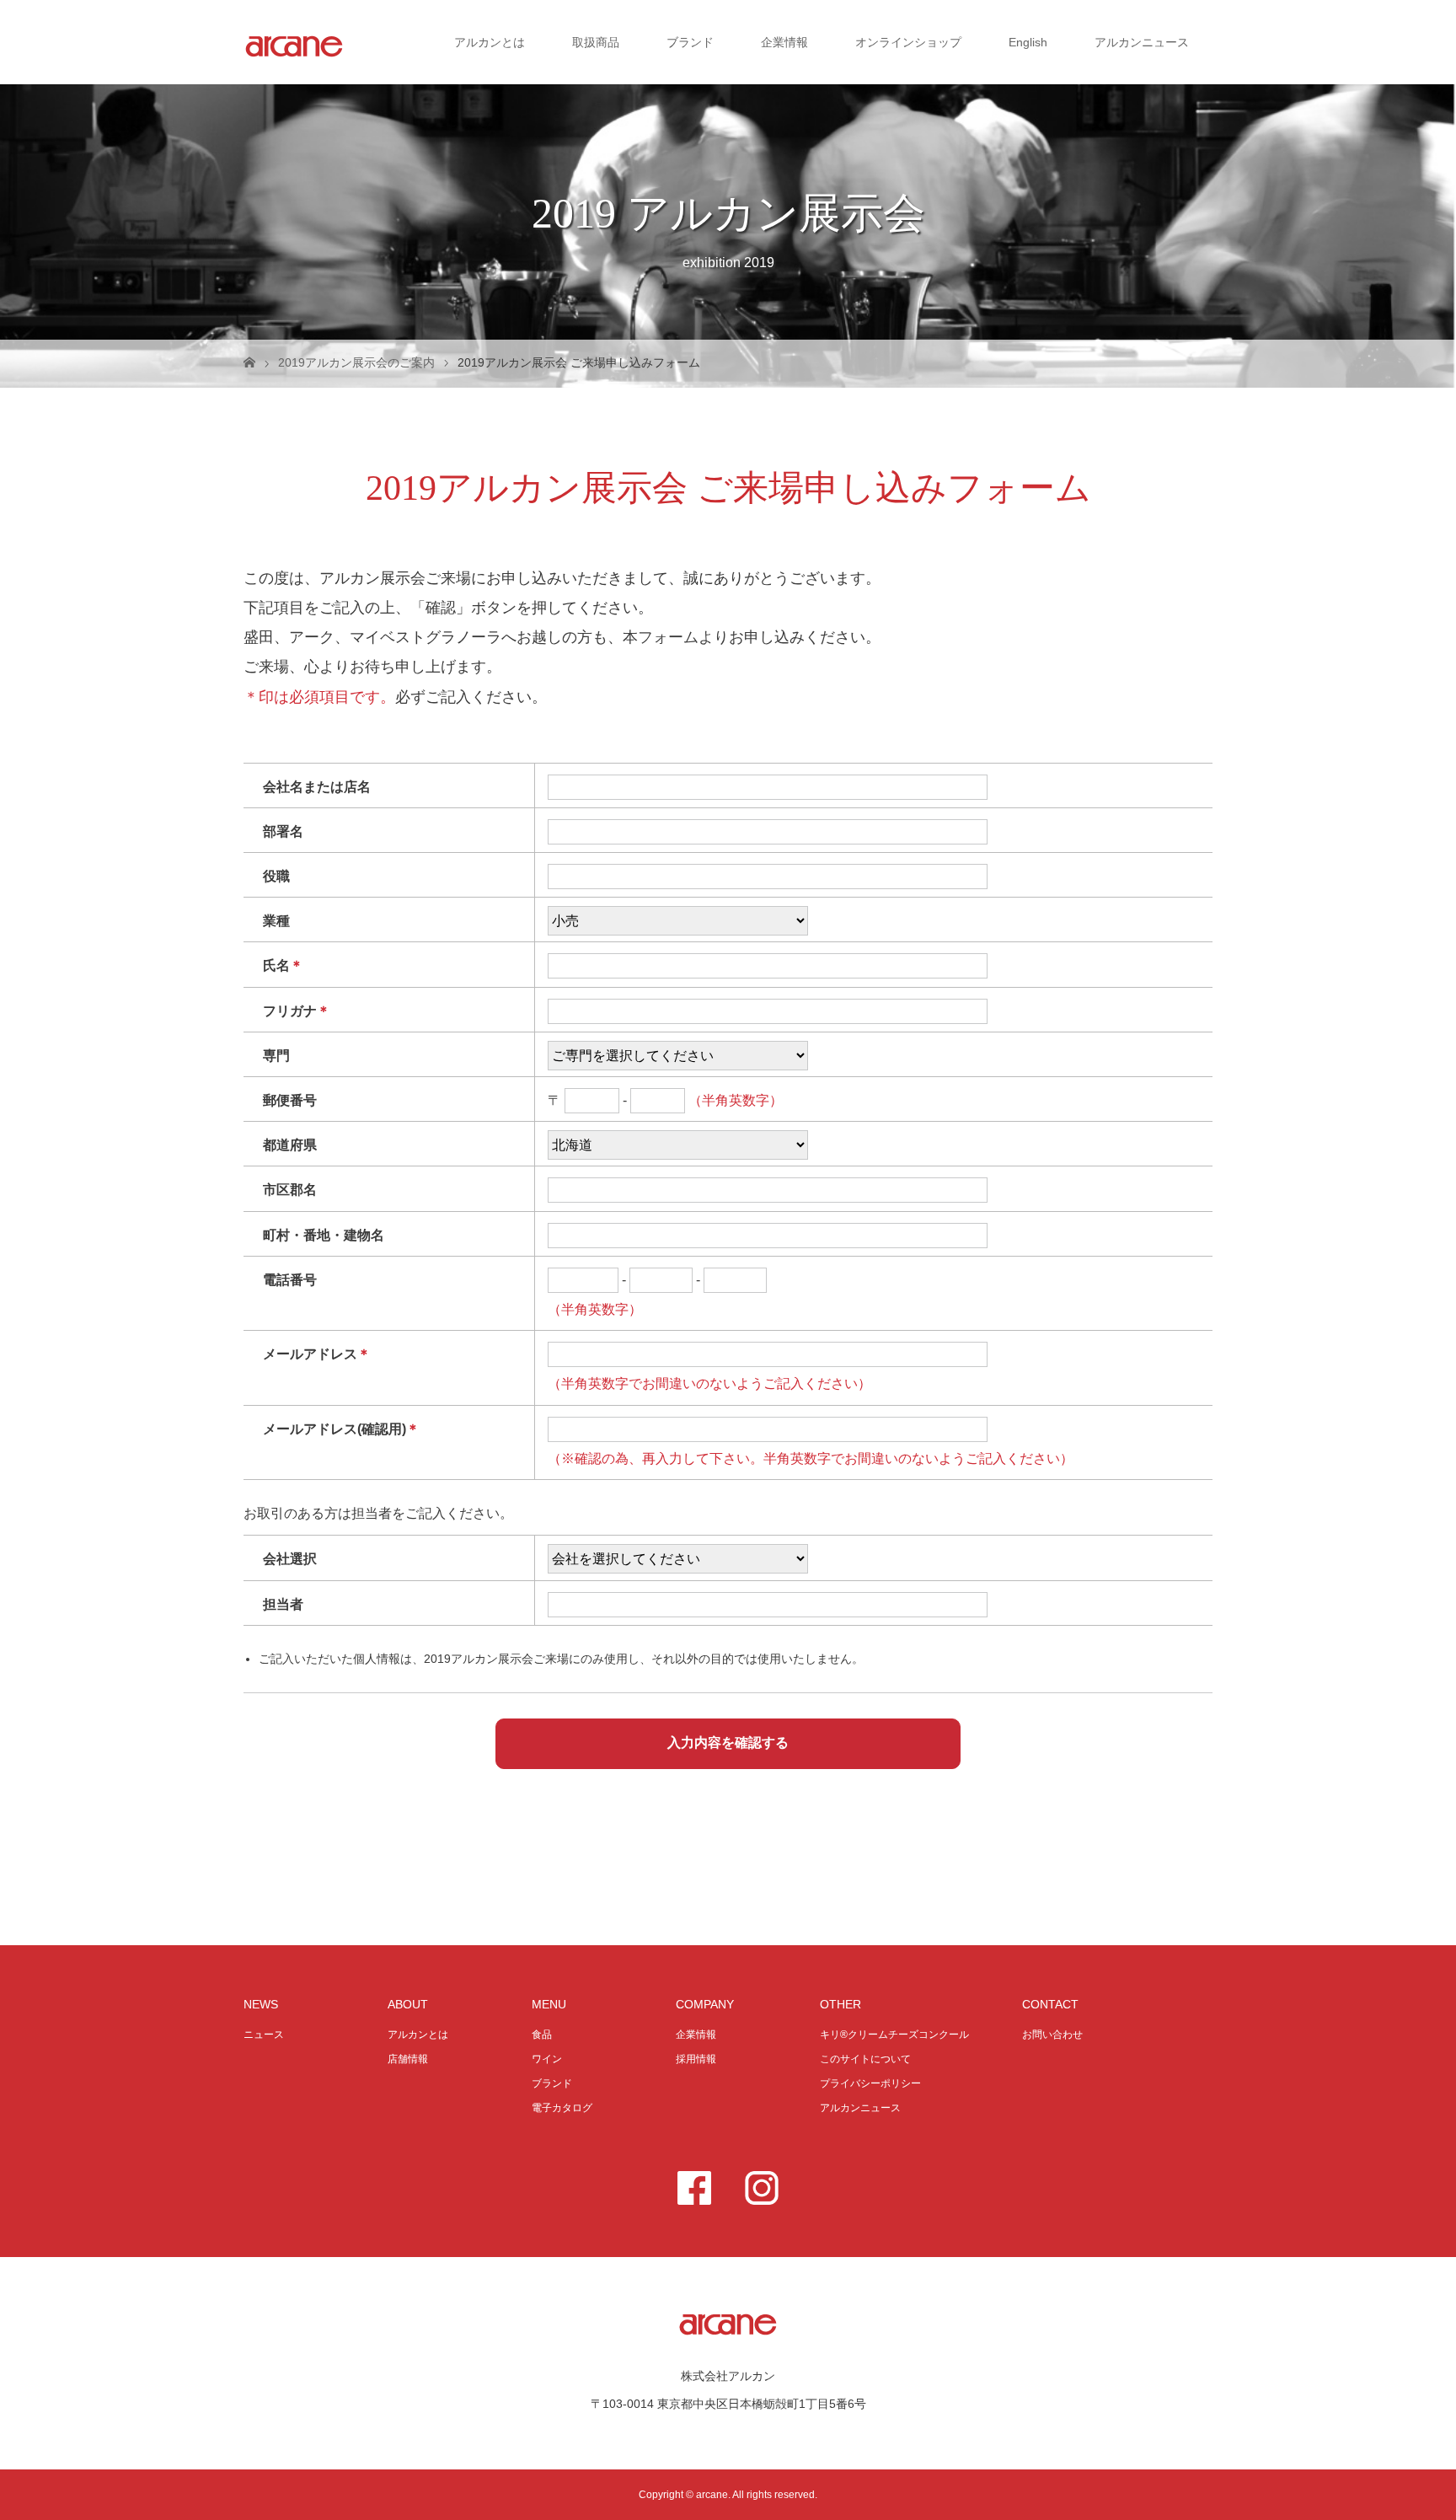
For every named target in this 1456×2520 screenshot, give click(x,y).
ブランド (690, 42)
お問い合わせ (1052, 2035)
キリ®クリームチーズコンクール (894, 2035)
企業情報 (784, 42)
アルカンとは (490, 42)
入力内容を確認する (728, 1743)
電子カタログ (562, 2108)
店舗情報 (408, 2059)
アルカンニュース (1142, 42)
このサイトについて (865, 2059)
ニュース (264, 2035)
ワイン (547, 2059)
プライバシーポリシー (870, 2083)
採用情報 (696, 2059)
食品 (542, 2035)
